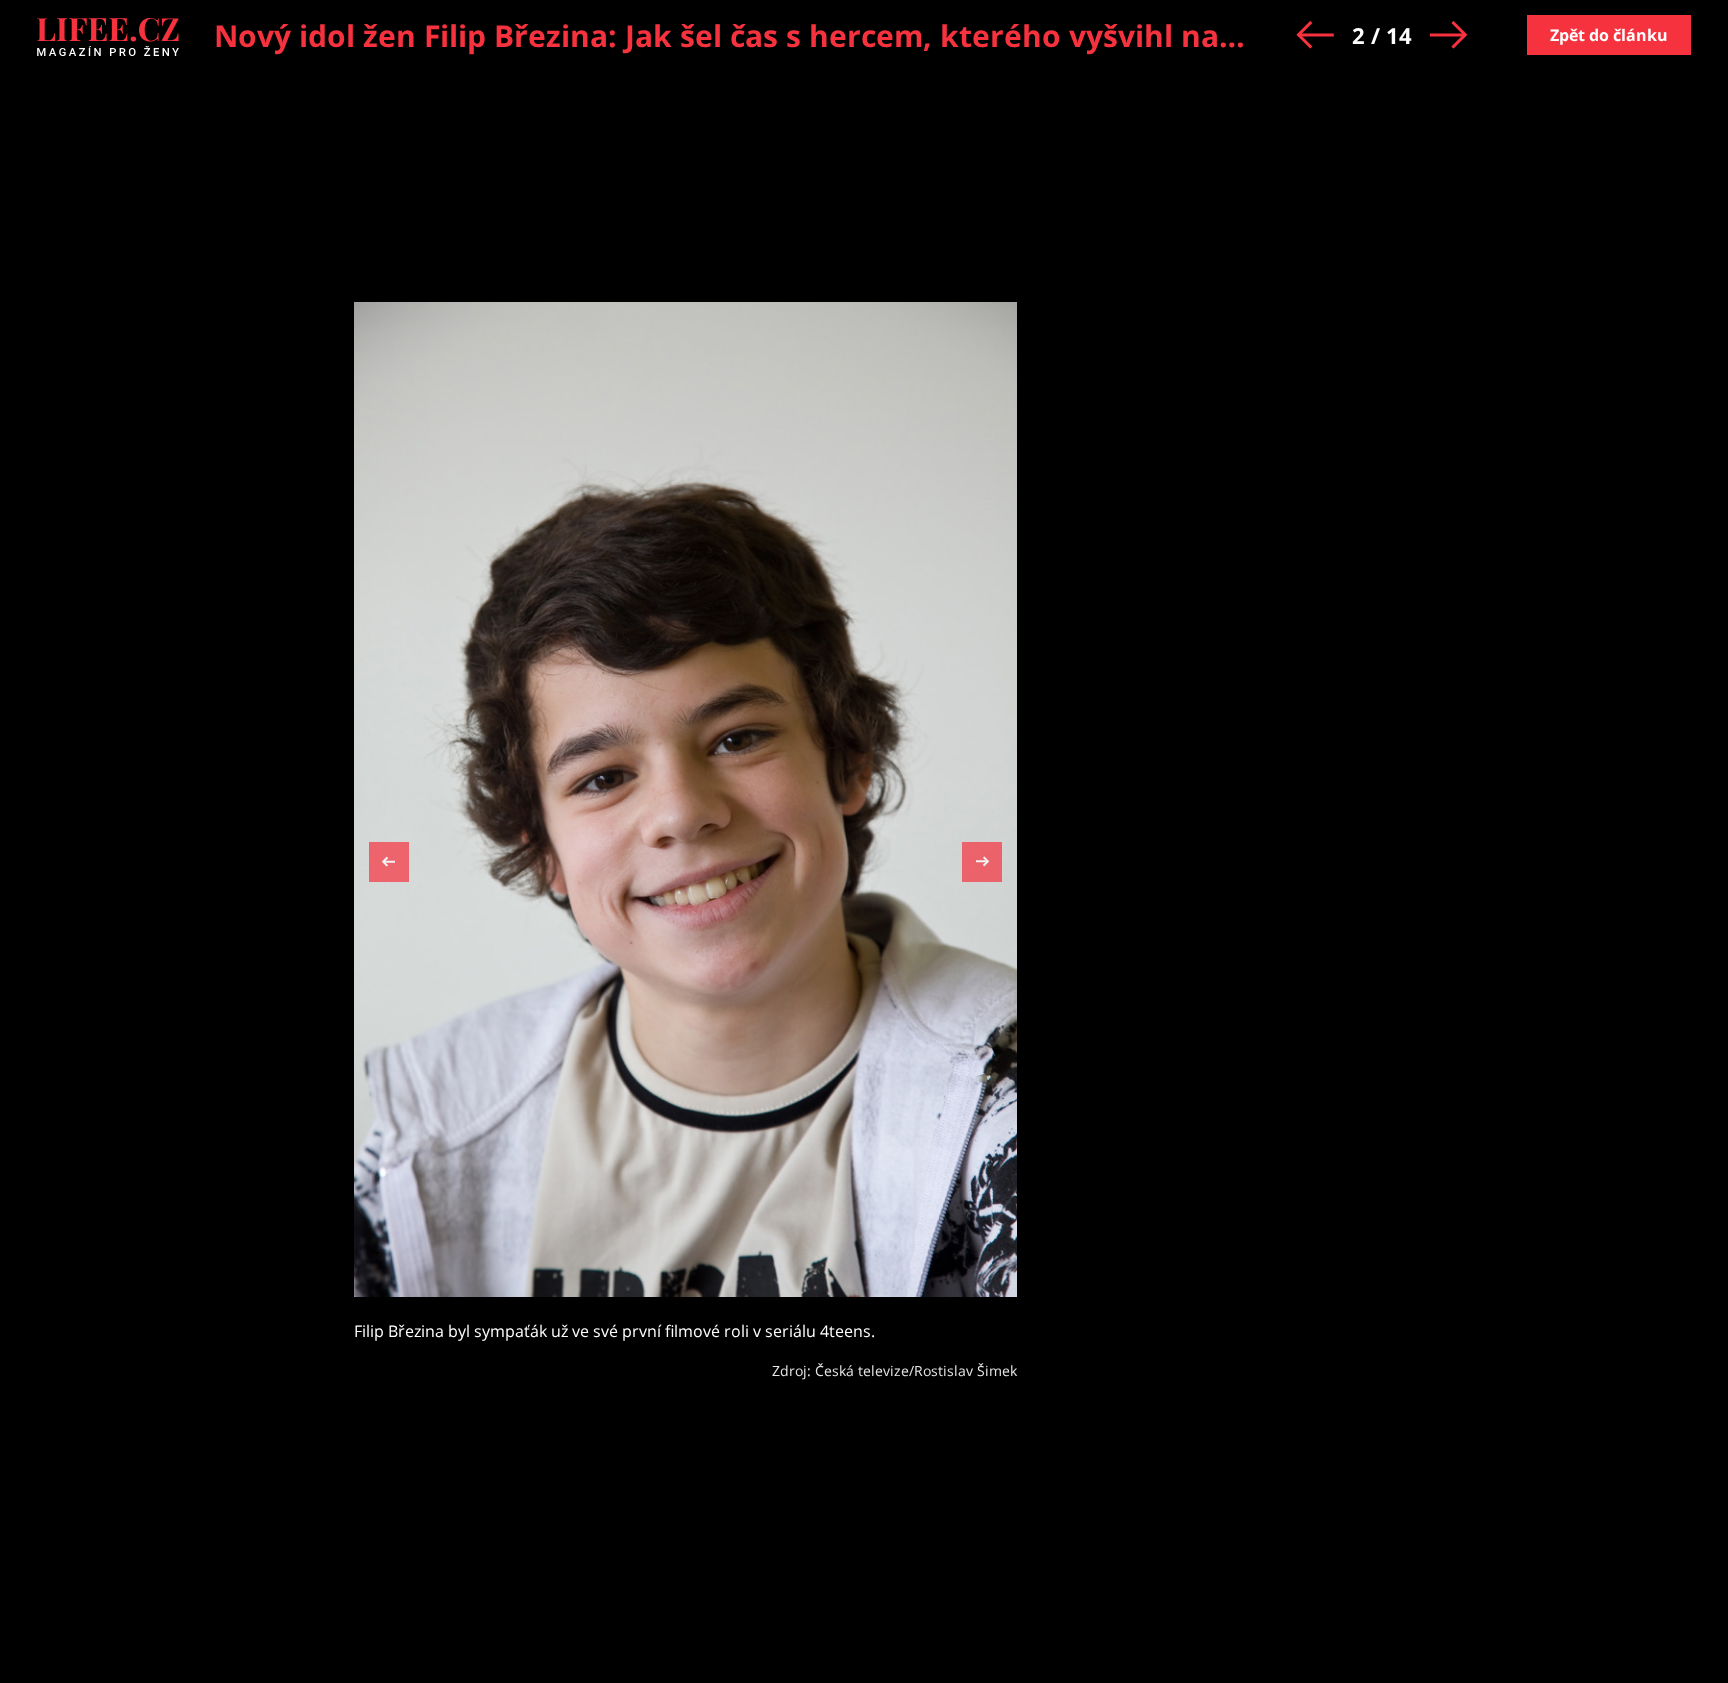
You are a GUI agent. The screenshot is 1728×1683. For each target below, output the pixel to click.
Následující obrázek (982, 859)
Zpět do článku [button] (1609, 35)
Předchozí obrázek (389, 864)
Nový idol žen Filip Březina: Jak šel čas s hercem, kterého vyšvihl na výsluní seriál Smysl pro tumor (948, 35)
